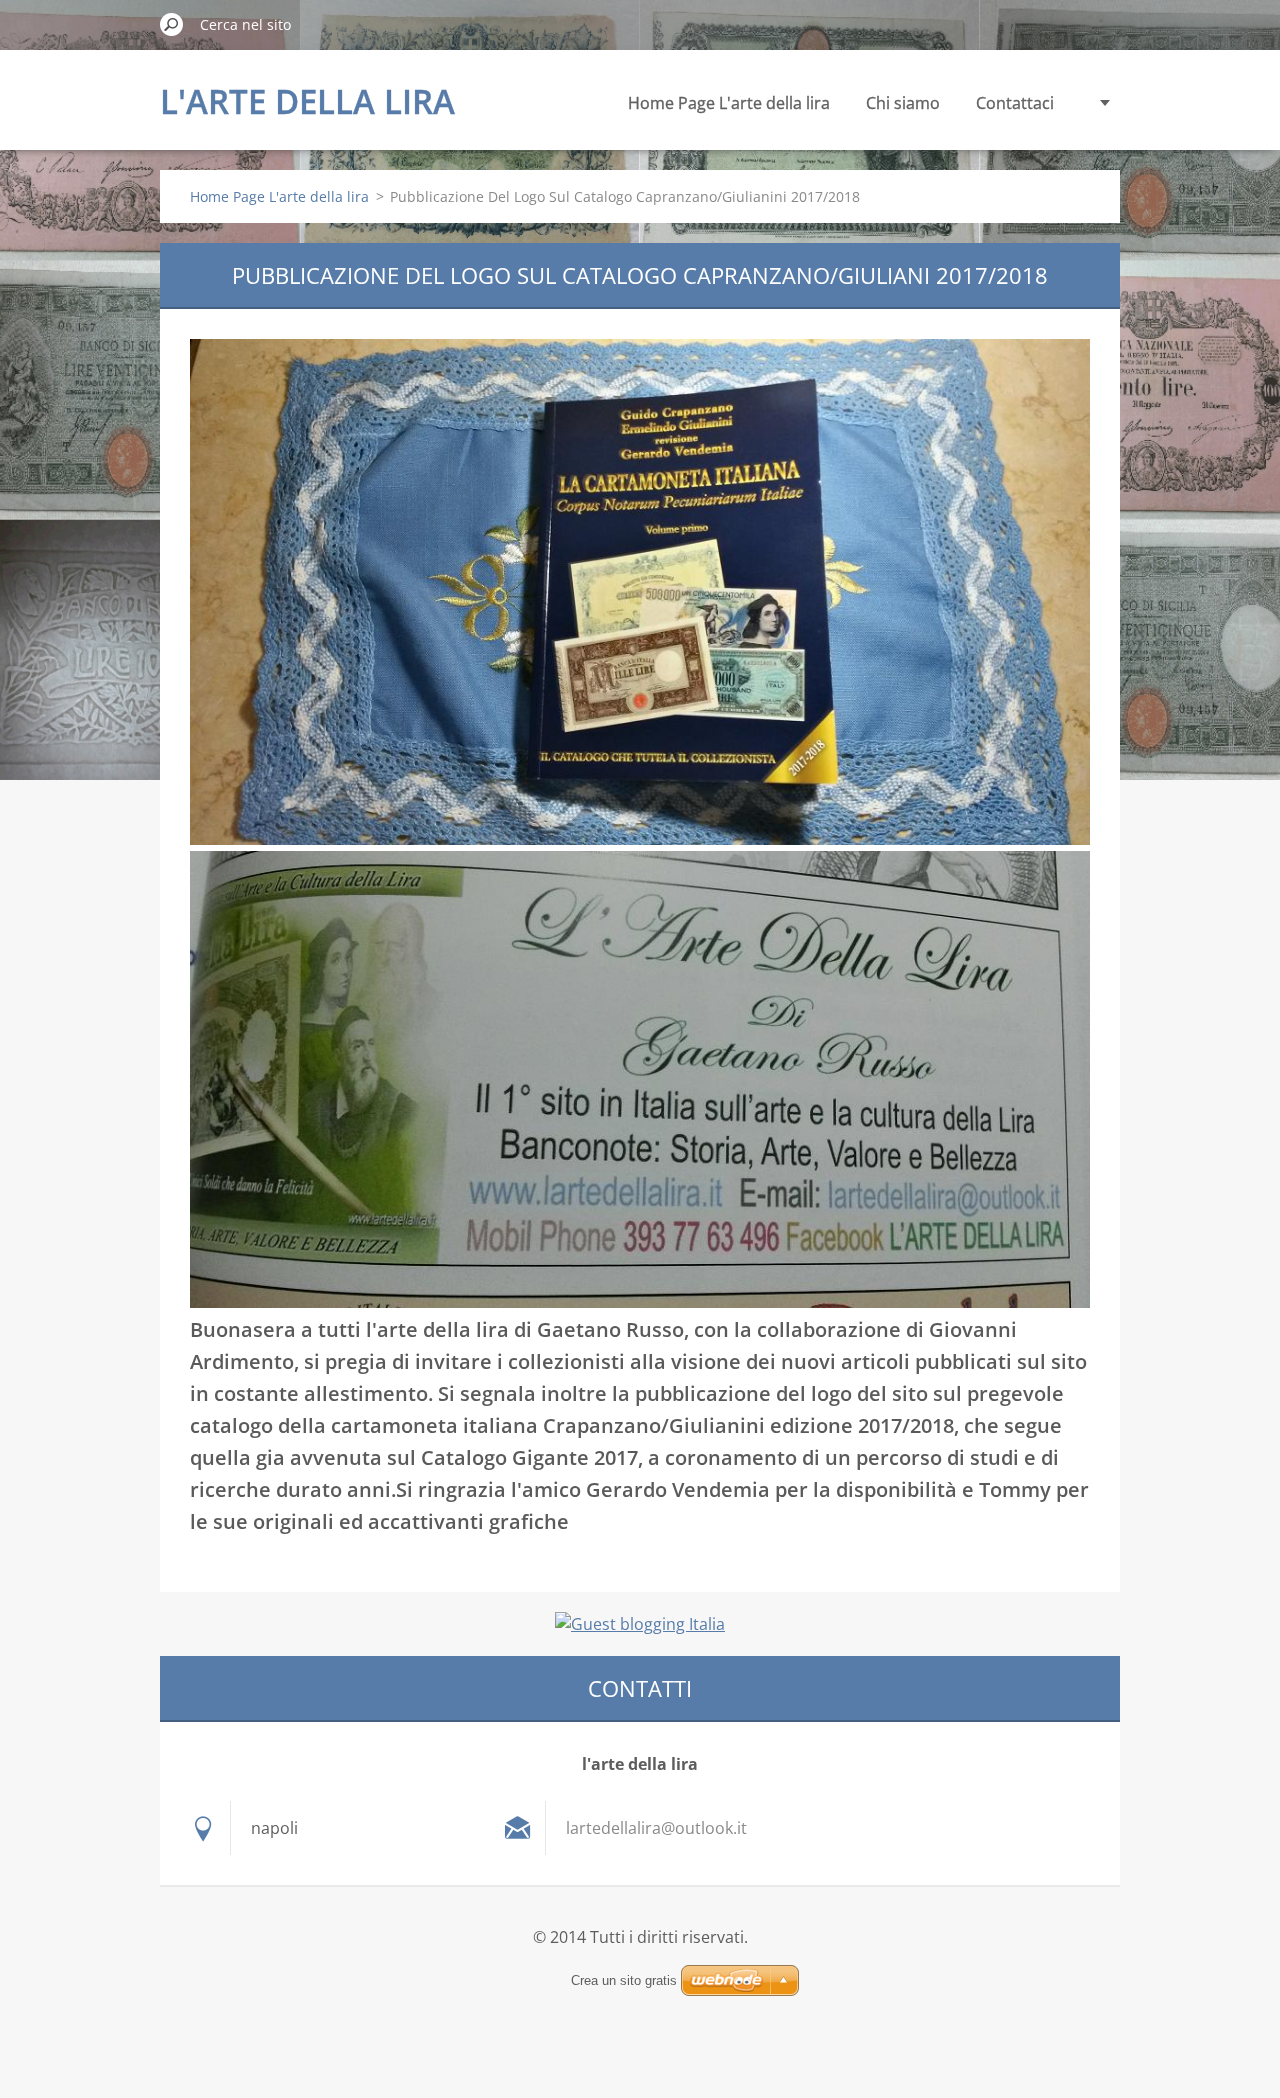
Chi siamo (903, 103)
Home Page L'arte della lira (729, 103)
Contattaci (1015, 103)
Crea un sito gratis (624, 1980)
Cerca (172, 24)
